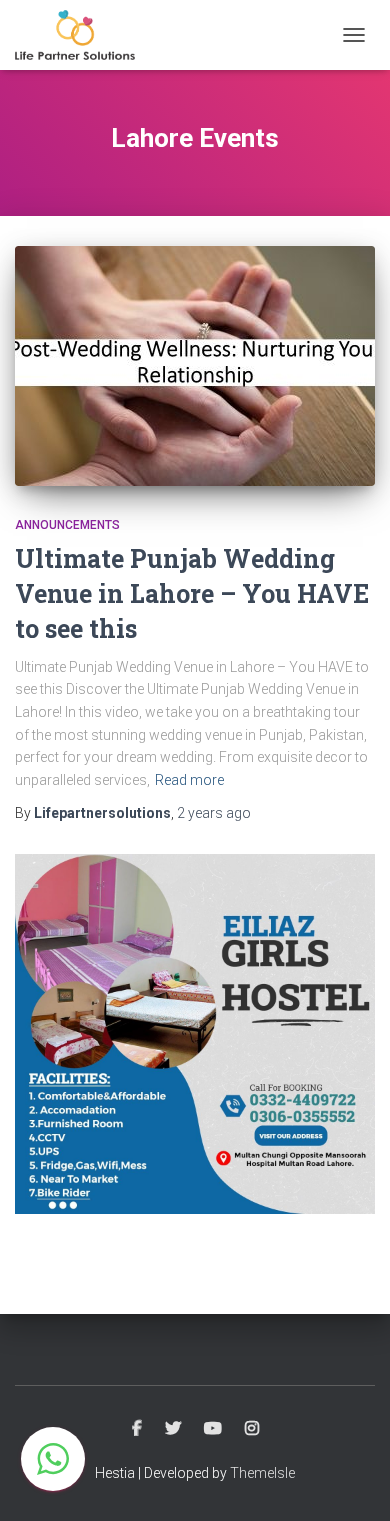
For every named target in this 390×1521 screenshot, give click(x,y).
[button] (53, 1459)
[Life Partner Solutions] (82, 35)
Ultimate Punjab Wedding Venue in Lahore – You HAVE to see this (192, 593)
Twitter (173, 1429)
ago (214, 813)
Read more (189, 780)
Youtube (213, 1429)
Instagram (252, 1429)
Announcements (67, 525)
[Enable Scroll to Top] (350, 1481)
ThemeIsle (262, 1473)
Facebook (137, 1429)
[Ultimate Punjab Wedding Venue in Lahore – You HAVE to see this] (195, 366)
